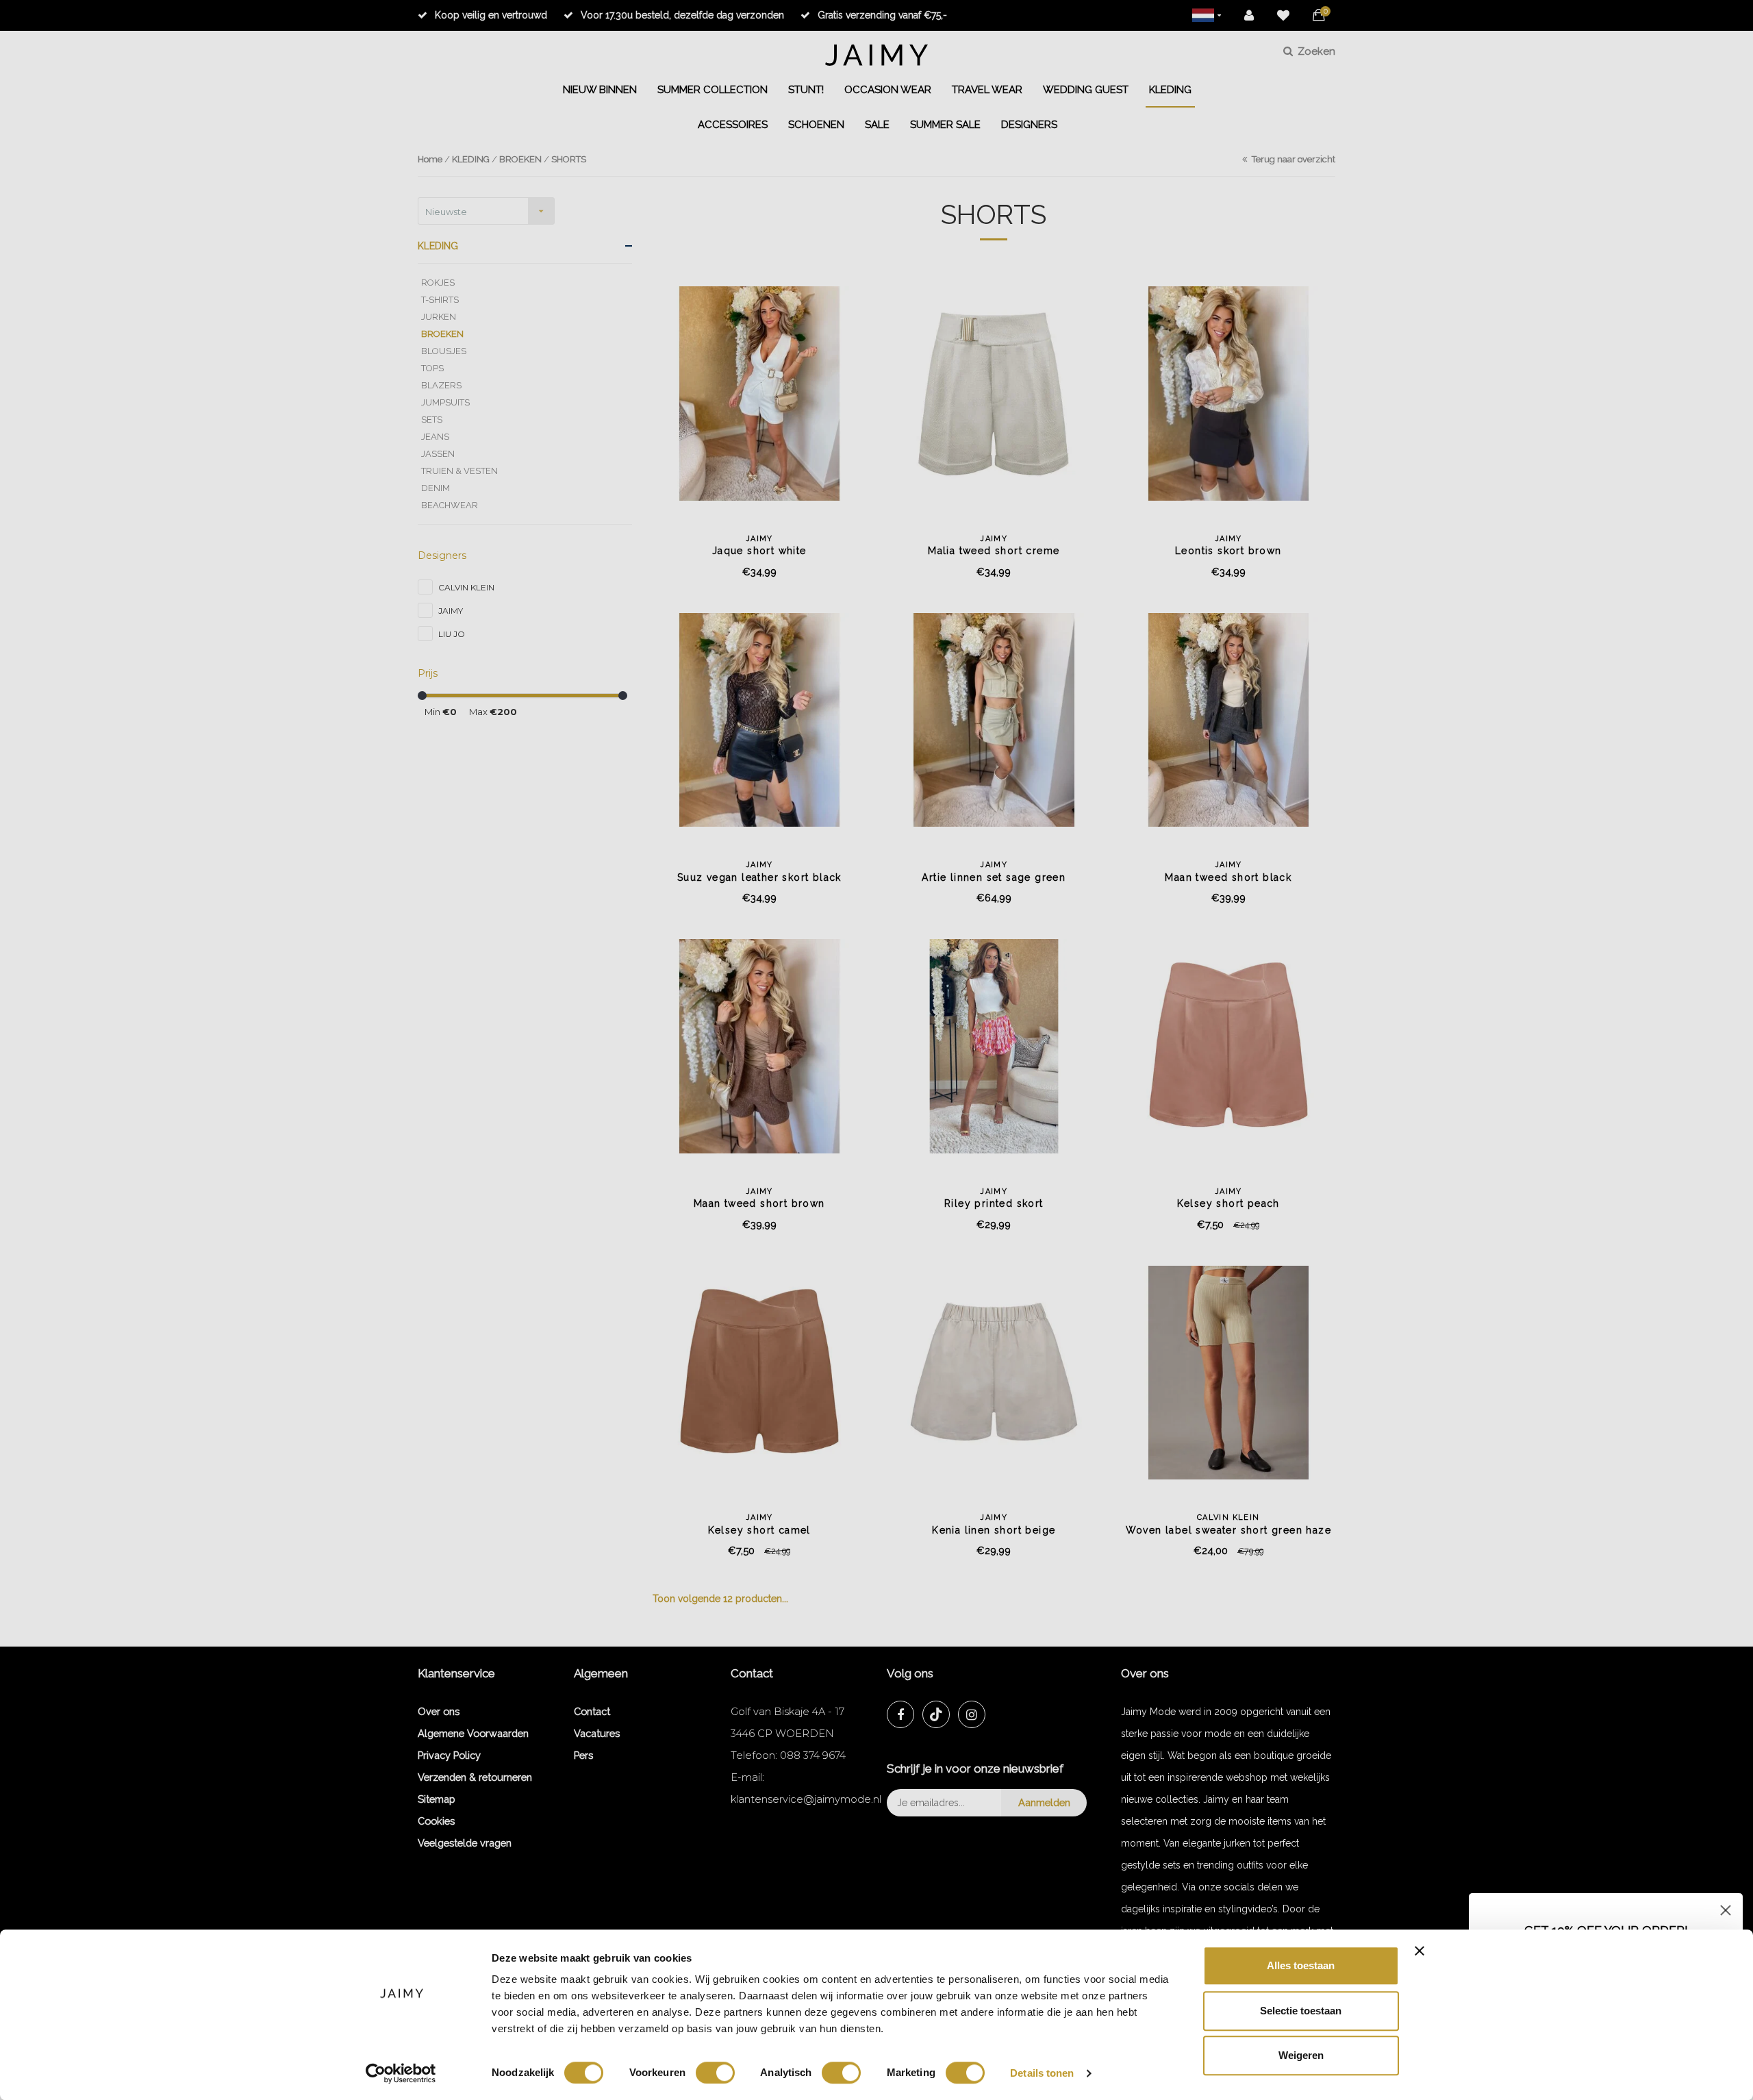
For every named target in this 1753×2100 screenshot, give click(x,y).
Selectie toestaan (1301, 2011)
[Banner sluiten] (1420, 1951)
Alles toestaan (1301, 1965)
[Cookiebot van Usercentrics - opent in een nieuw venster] (401, 2073)
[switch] (715, 2073)
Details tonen (1042, 2073)
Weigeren (1301, 2055)
